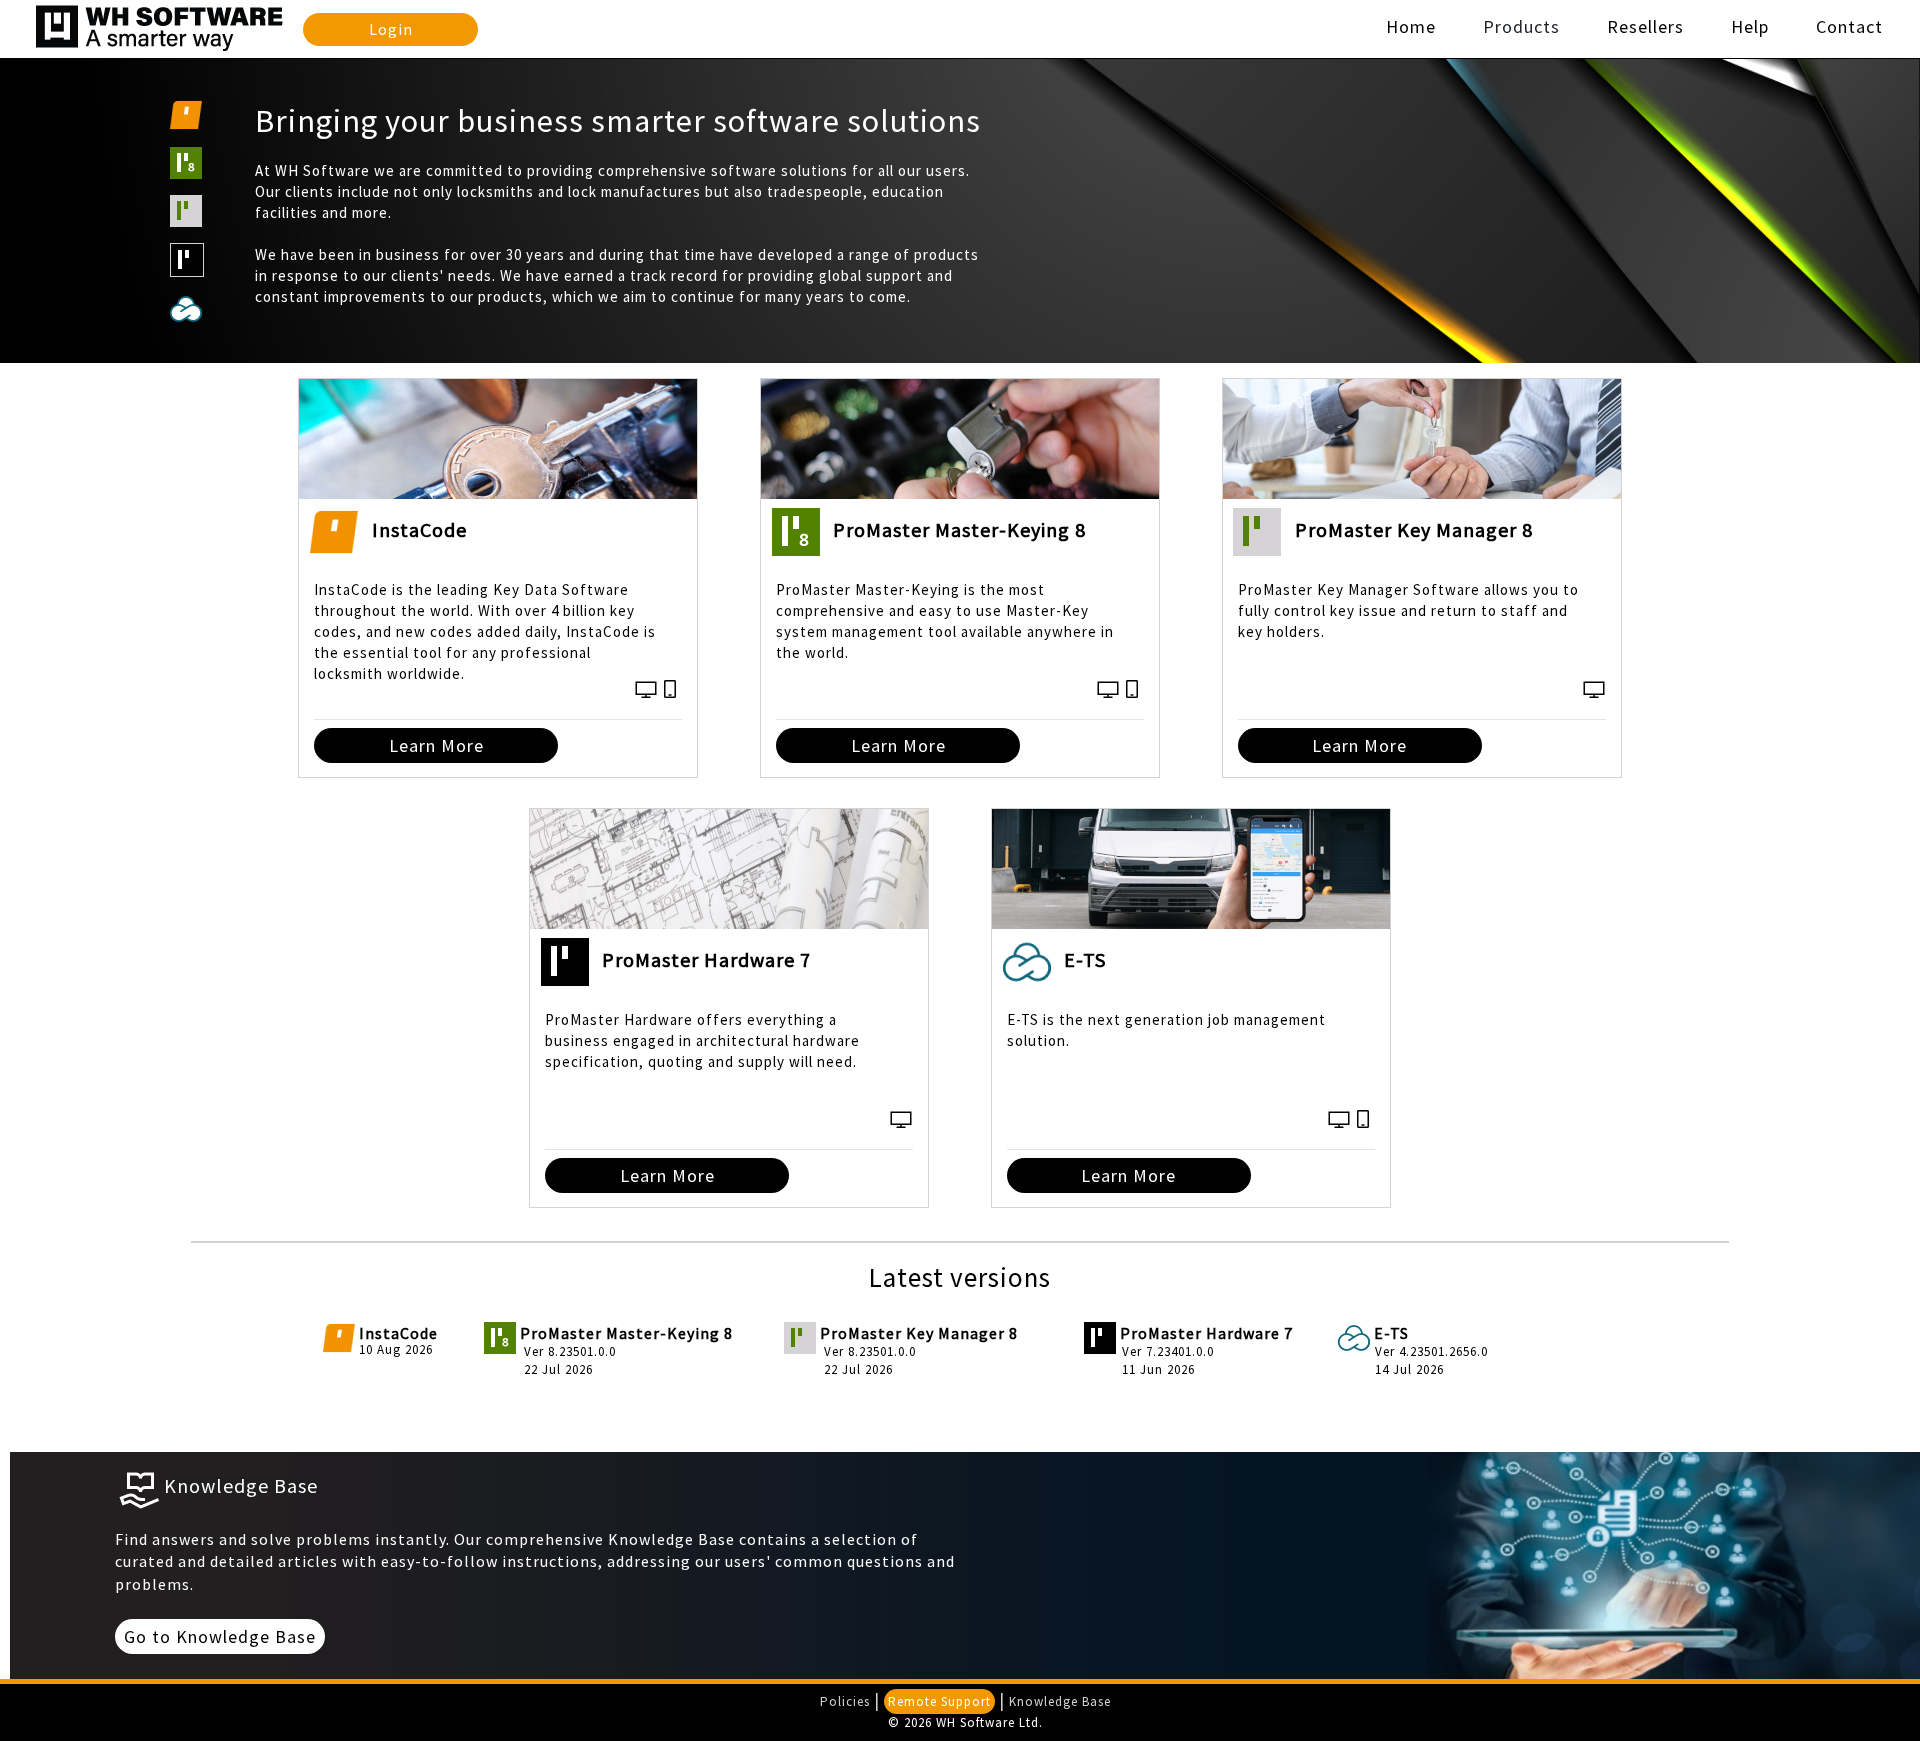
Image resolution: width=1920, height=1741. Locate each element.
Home (1411, 26)
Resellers (1645, 26)
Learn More (436, 745)
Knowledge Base (1060, 1701)
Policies (845, 1701)
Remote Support (939, 1701)
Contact (1849, 26)
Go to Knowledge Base (220, 1636)
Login (391, 29)
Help (1750, 26)
